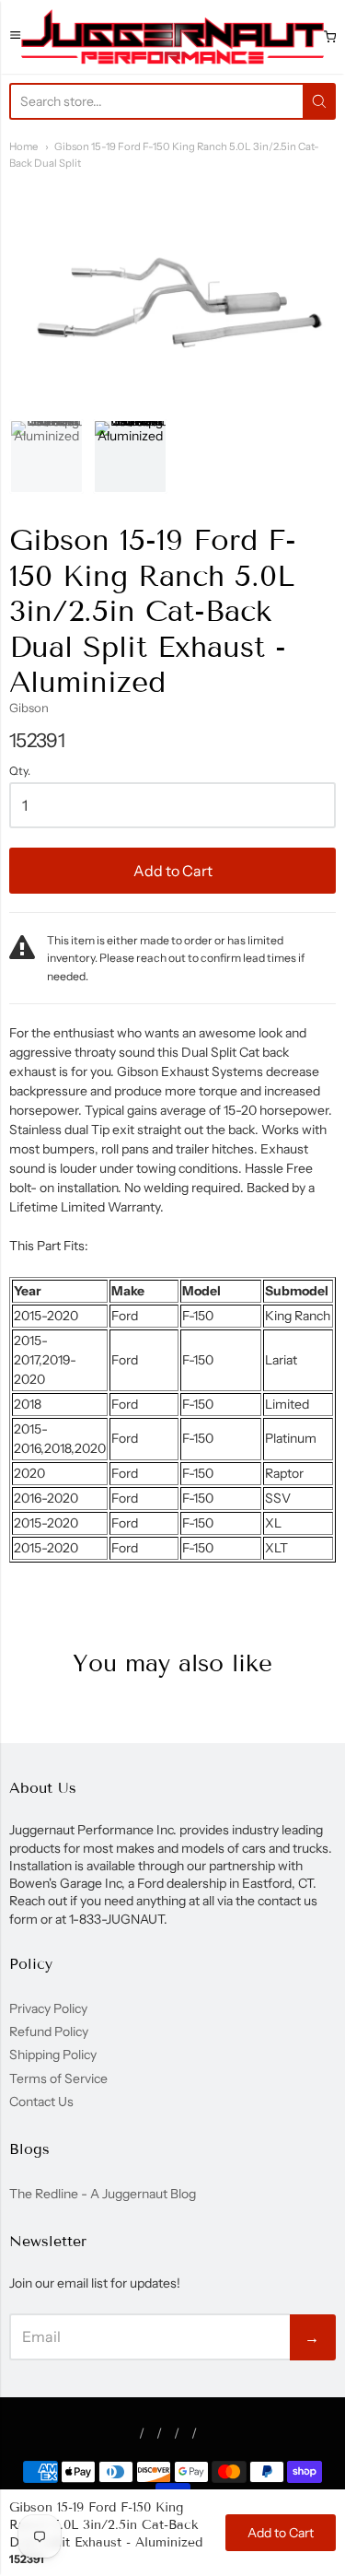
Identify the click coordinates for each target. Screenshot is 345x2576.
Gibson (29, 708)
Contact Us (41, 2102)
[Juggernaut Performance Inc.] (172, 37)
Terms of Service (58, 2078)
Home (23, 146)
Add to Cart (173, 871)
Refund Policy (49, 2032)
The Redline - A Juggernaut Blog (103, 2194)
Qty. (20, 771)
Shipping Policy (53, 2055)
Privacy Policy (48, 2008)
